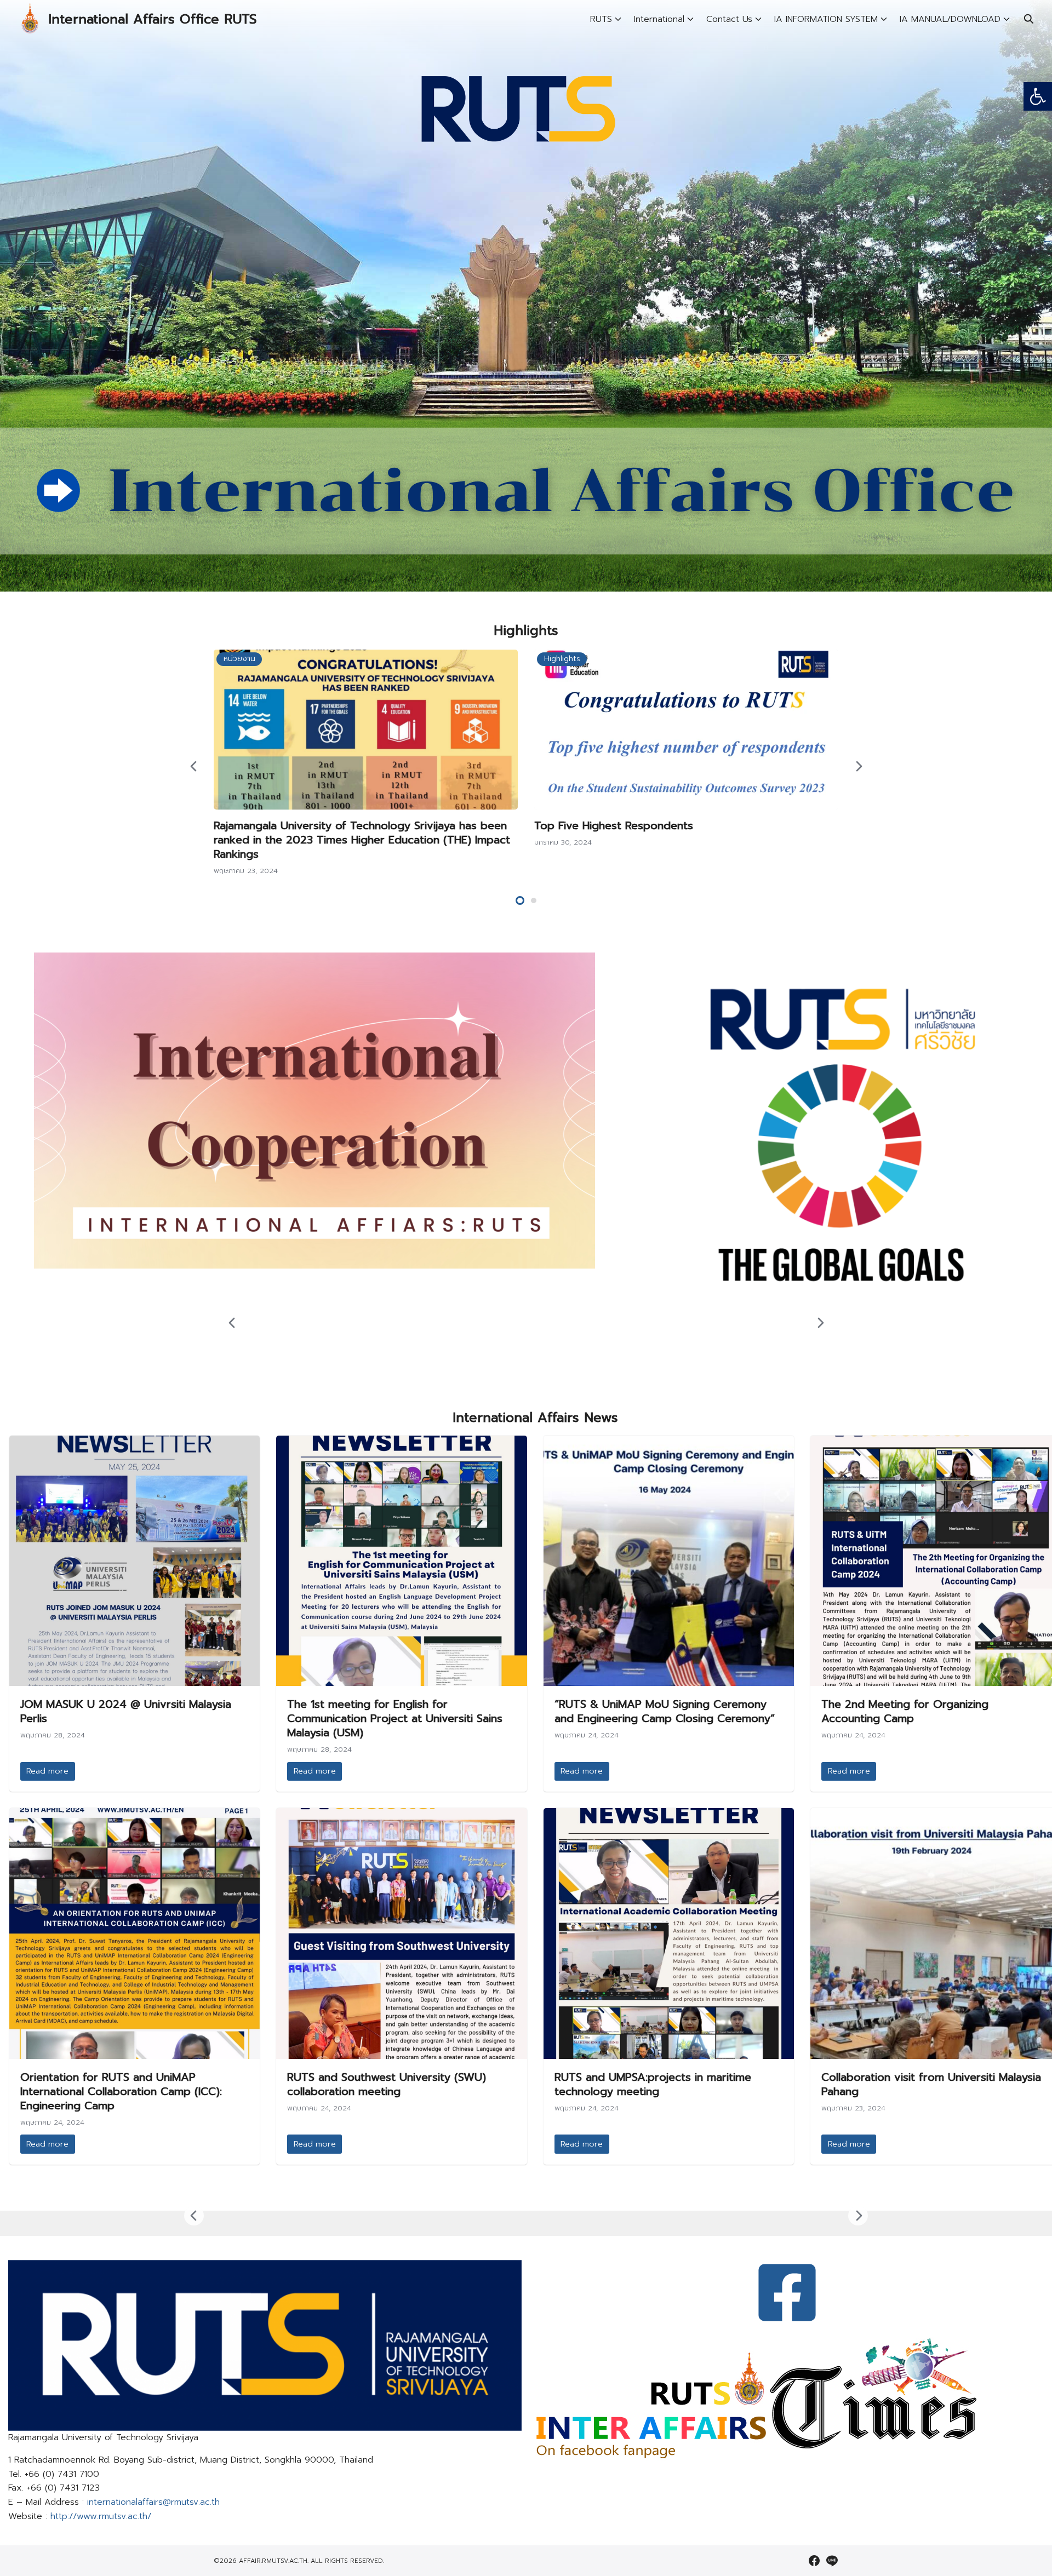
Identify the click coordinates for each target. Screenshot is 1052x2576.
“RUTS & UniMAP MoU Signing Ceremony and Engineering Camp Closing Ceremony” (665, 1711)
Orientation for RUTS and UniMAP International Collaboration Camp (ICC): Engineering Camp (121, 2091)
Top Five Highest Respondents (614, 825)
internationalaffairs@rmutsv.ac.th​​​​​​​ (153, 2502)
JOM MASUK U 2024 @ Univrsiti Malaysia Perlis (126, 1711)
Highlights (562, 659)
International (659, 19)
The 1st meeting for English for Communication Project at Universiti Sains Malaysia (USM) (395, 1718)
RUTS (601, 19)
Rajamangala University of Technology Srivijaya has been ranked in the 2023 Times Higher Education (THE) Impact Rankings (362, 840)
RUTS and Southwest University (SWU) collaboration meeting (387, 2084)
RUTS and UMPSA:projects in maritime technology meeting (653, 2084)
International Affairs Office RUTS (153, 19)
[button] (1038, 96)
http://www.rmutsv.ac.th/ (101, 2516)
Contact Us (729, 19)
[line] (832, 2561)
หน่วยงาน (239, 659)
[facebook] (814, 2561)
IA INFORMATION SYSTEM (826, 19)
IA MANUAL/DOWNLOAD (950, 19)
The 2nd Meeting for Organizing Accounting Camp (905, 1711)
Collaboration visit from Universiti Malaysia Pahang (931, 2084)
